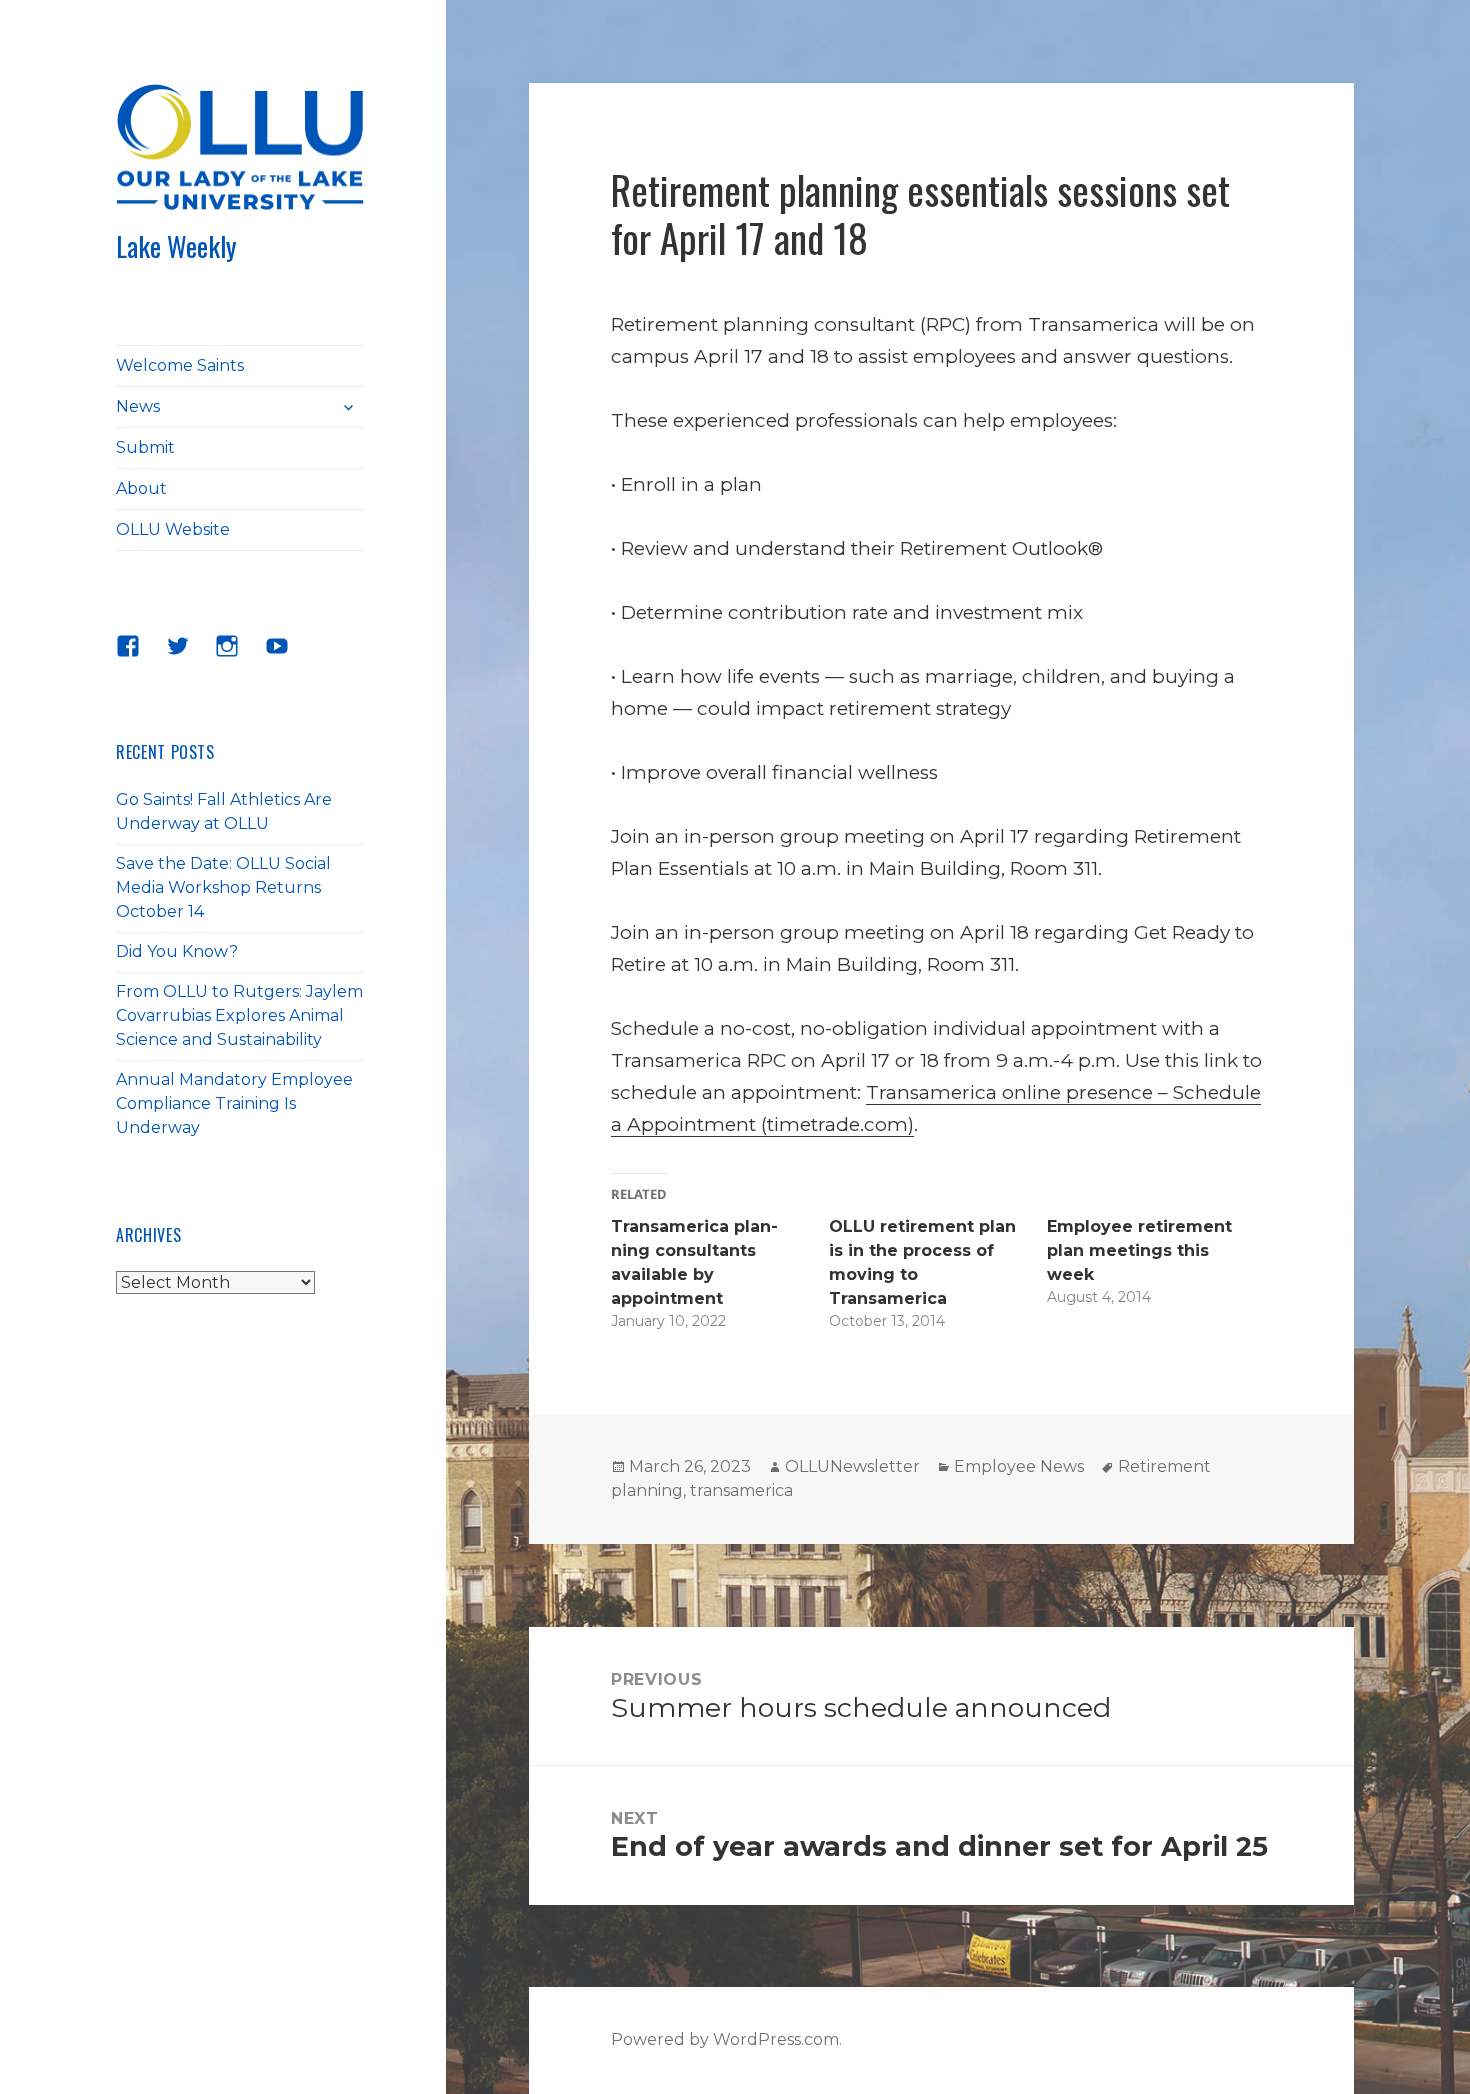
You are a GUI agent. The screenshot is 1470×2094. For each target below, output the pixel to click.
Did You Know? (177, 951)
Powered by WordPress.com (725, 2039)
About (141, 488)
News (138, 406)
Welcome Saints (180, 365)
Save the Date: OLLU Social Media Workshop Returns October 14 (223, 887)
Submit (145, 447)
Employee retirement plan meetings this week (1139, 1250)
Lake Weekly (176, 246)
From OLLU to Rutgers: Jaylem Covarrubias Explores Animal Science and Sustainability (239, 1015)
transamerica (741, 1490)
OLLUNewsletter (852, 1466)
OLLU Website (173, 529)
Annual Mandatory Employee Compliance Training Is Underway (234, 1103)
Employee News (1019, 1466)
